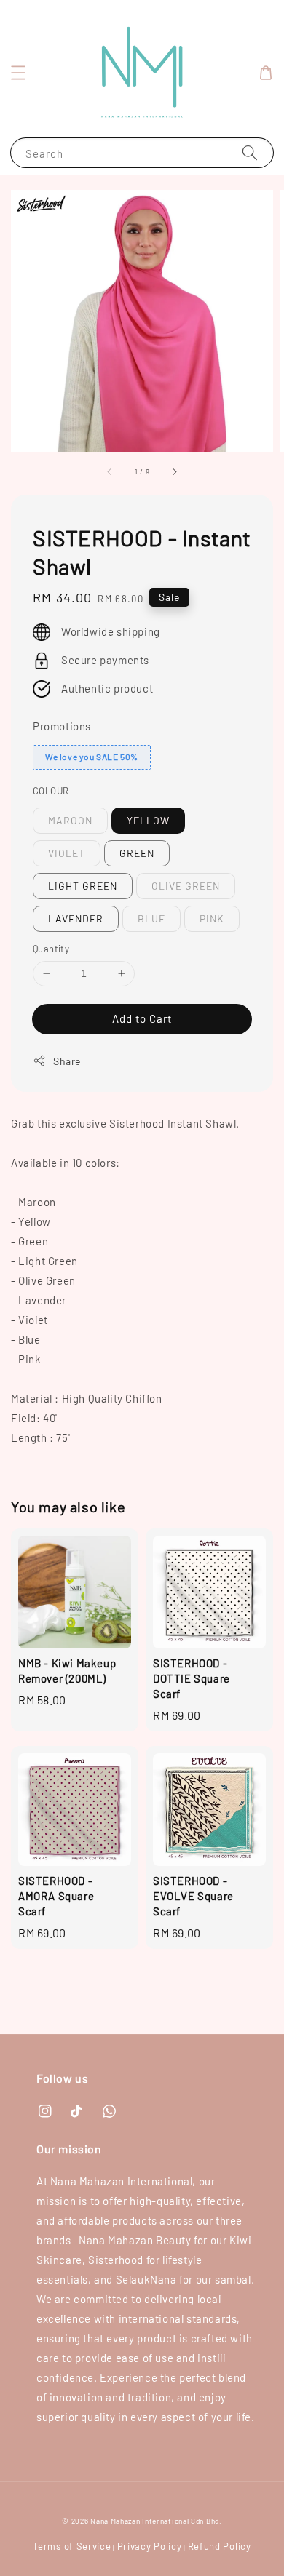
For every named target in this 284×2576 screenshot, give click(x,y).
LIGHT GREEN (83, 886)
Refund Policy (220, 2546)
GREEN (137, 853)
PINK (212, 918)
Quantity (51, 949)
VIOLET (67, 853)
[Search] (250, 152)
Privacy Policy (150, 2546)
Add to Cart (142, 1018)
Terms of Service (72, 2546)
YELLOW (148, 820)
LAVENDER (76, 918)
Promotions (62, 726)
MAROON (70, 820)
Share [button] (67, 1061)
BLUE (151, 918)
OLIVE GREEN (186, 886)
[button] (18, 73)
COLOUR (51, 791)
